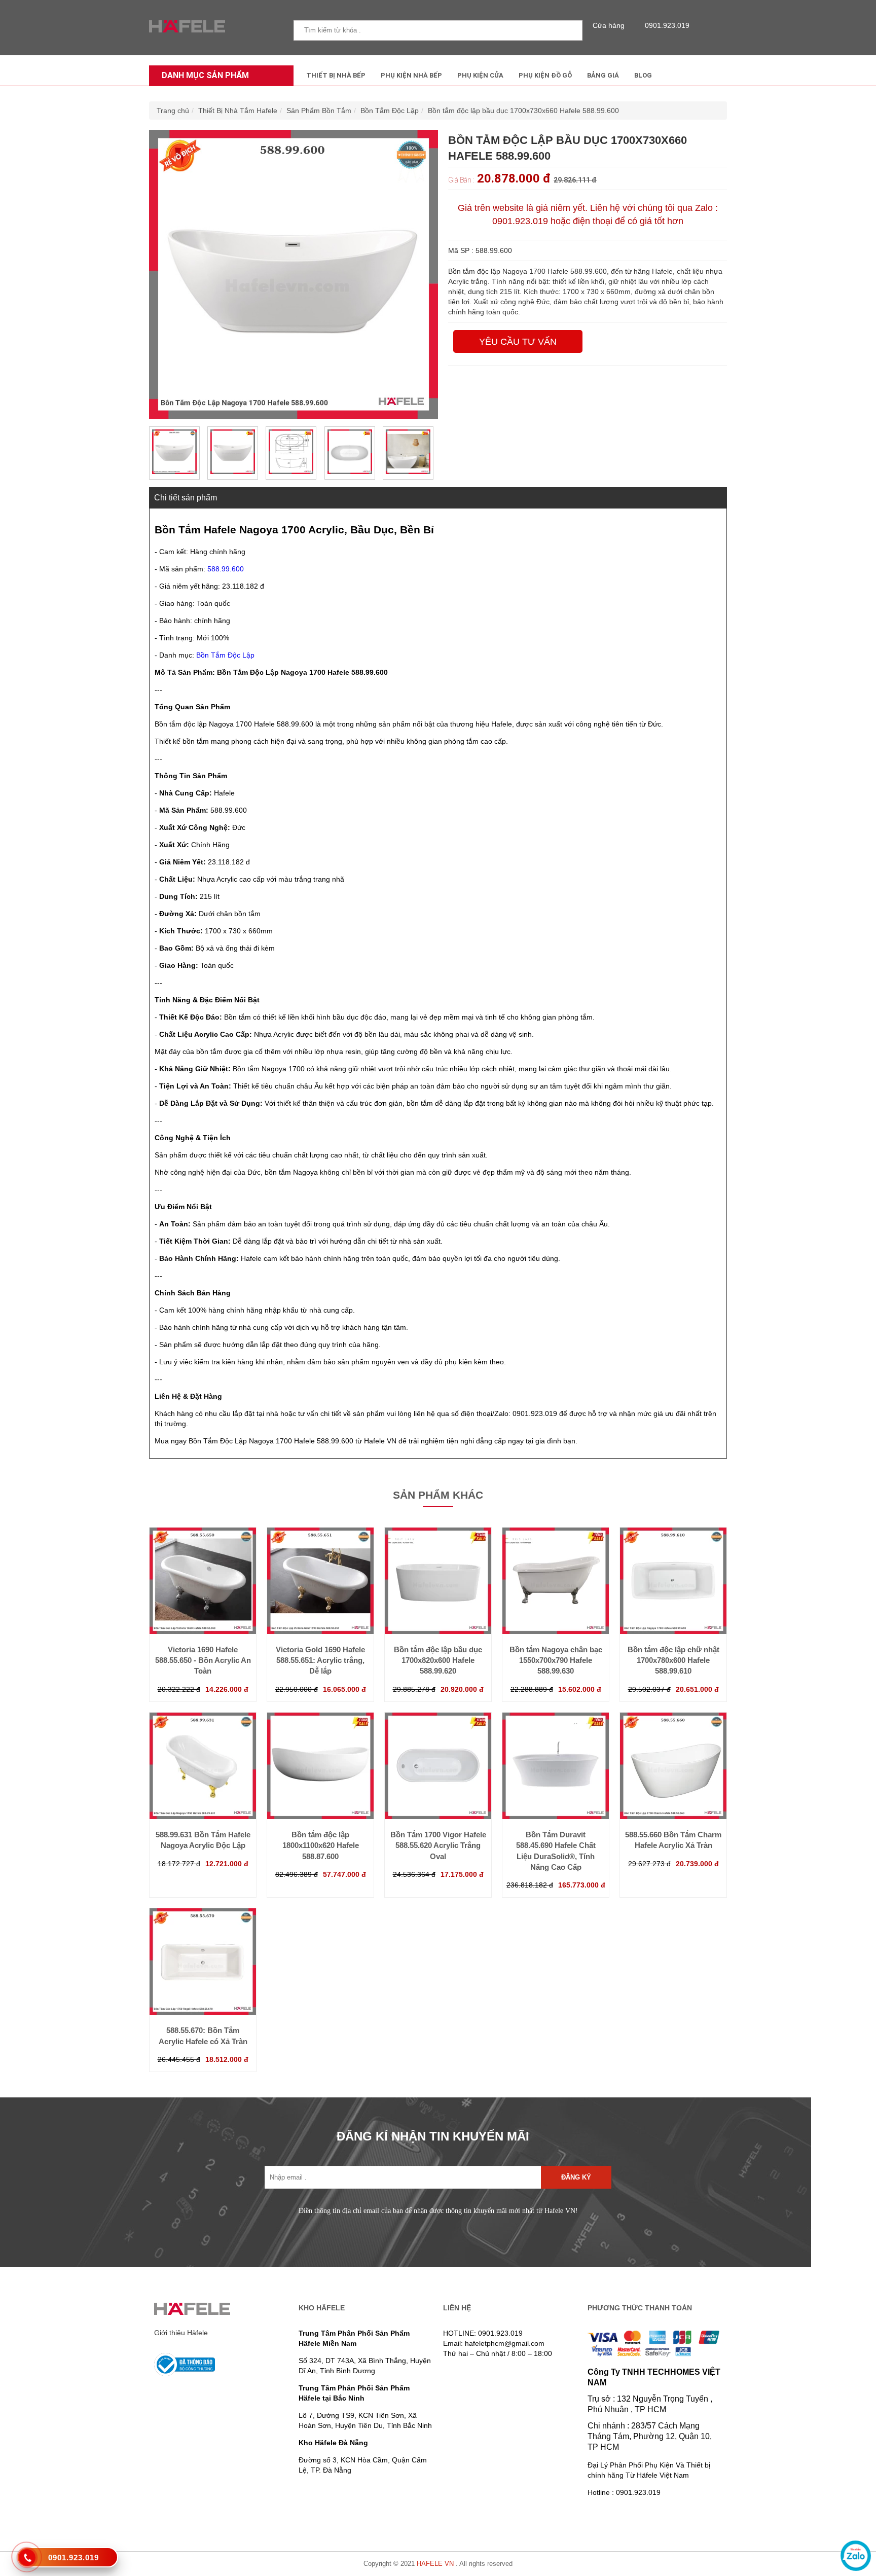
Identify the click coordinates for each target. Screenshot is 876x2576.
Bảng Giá (603, 75)
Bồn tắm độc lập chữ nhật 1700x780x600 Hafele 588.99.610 (673, 1660)
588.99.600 (226, 569)
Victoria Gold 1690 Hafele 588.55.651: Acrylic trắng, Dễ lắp (320, 1660)
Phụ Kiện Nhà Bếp (411, 75)
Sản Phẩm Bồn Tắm (319, 111)
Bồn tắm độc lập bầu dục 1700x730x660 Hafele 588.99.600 (523, 111)
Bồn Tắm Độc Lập (390, 111)
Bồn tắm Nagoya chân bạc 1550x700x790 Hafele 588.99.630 (556, 1660)
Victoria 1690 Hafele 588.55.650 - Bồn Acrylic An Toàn (203, 1660)
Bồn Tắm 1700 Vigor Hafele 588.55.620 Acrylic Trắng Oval (438, 1845)
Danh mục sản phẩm (205, 75)
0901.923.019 (667, 25)
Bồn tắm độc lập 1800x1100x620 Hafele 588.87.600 (321, 1845)
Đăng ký (576, 2177)
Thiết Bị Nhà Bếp (336, 75)
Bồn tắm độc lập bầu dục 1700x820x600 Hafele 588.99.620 (438, 1660)
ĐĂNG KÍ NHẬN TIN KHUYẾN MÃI (433, 2136)
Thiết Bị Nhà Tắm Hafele (238, 111)
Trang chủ (173, 111)
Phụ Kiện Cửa (480, 75)
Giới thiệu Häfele (181, 2333)
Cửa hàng (609, 25)
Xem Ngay (203, 1614)
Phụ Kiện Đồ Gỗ (545, 75)
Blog (643, 75)
